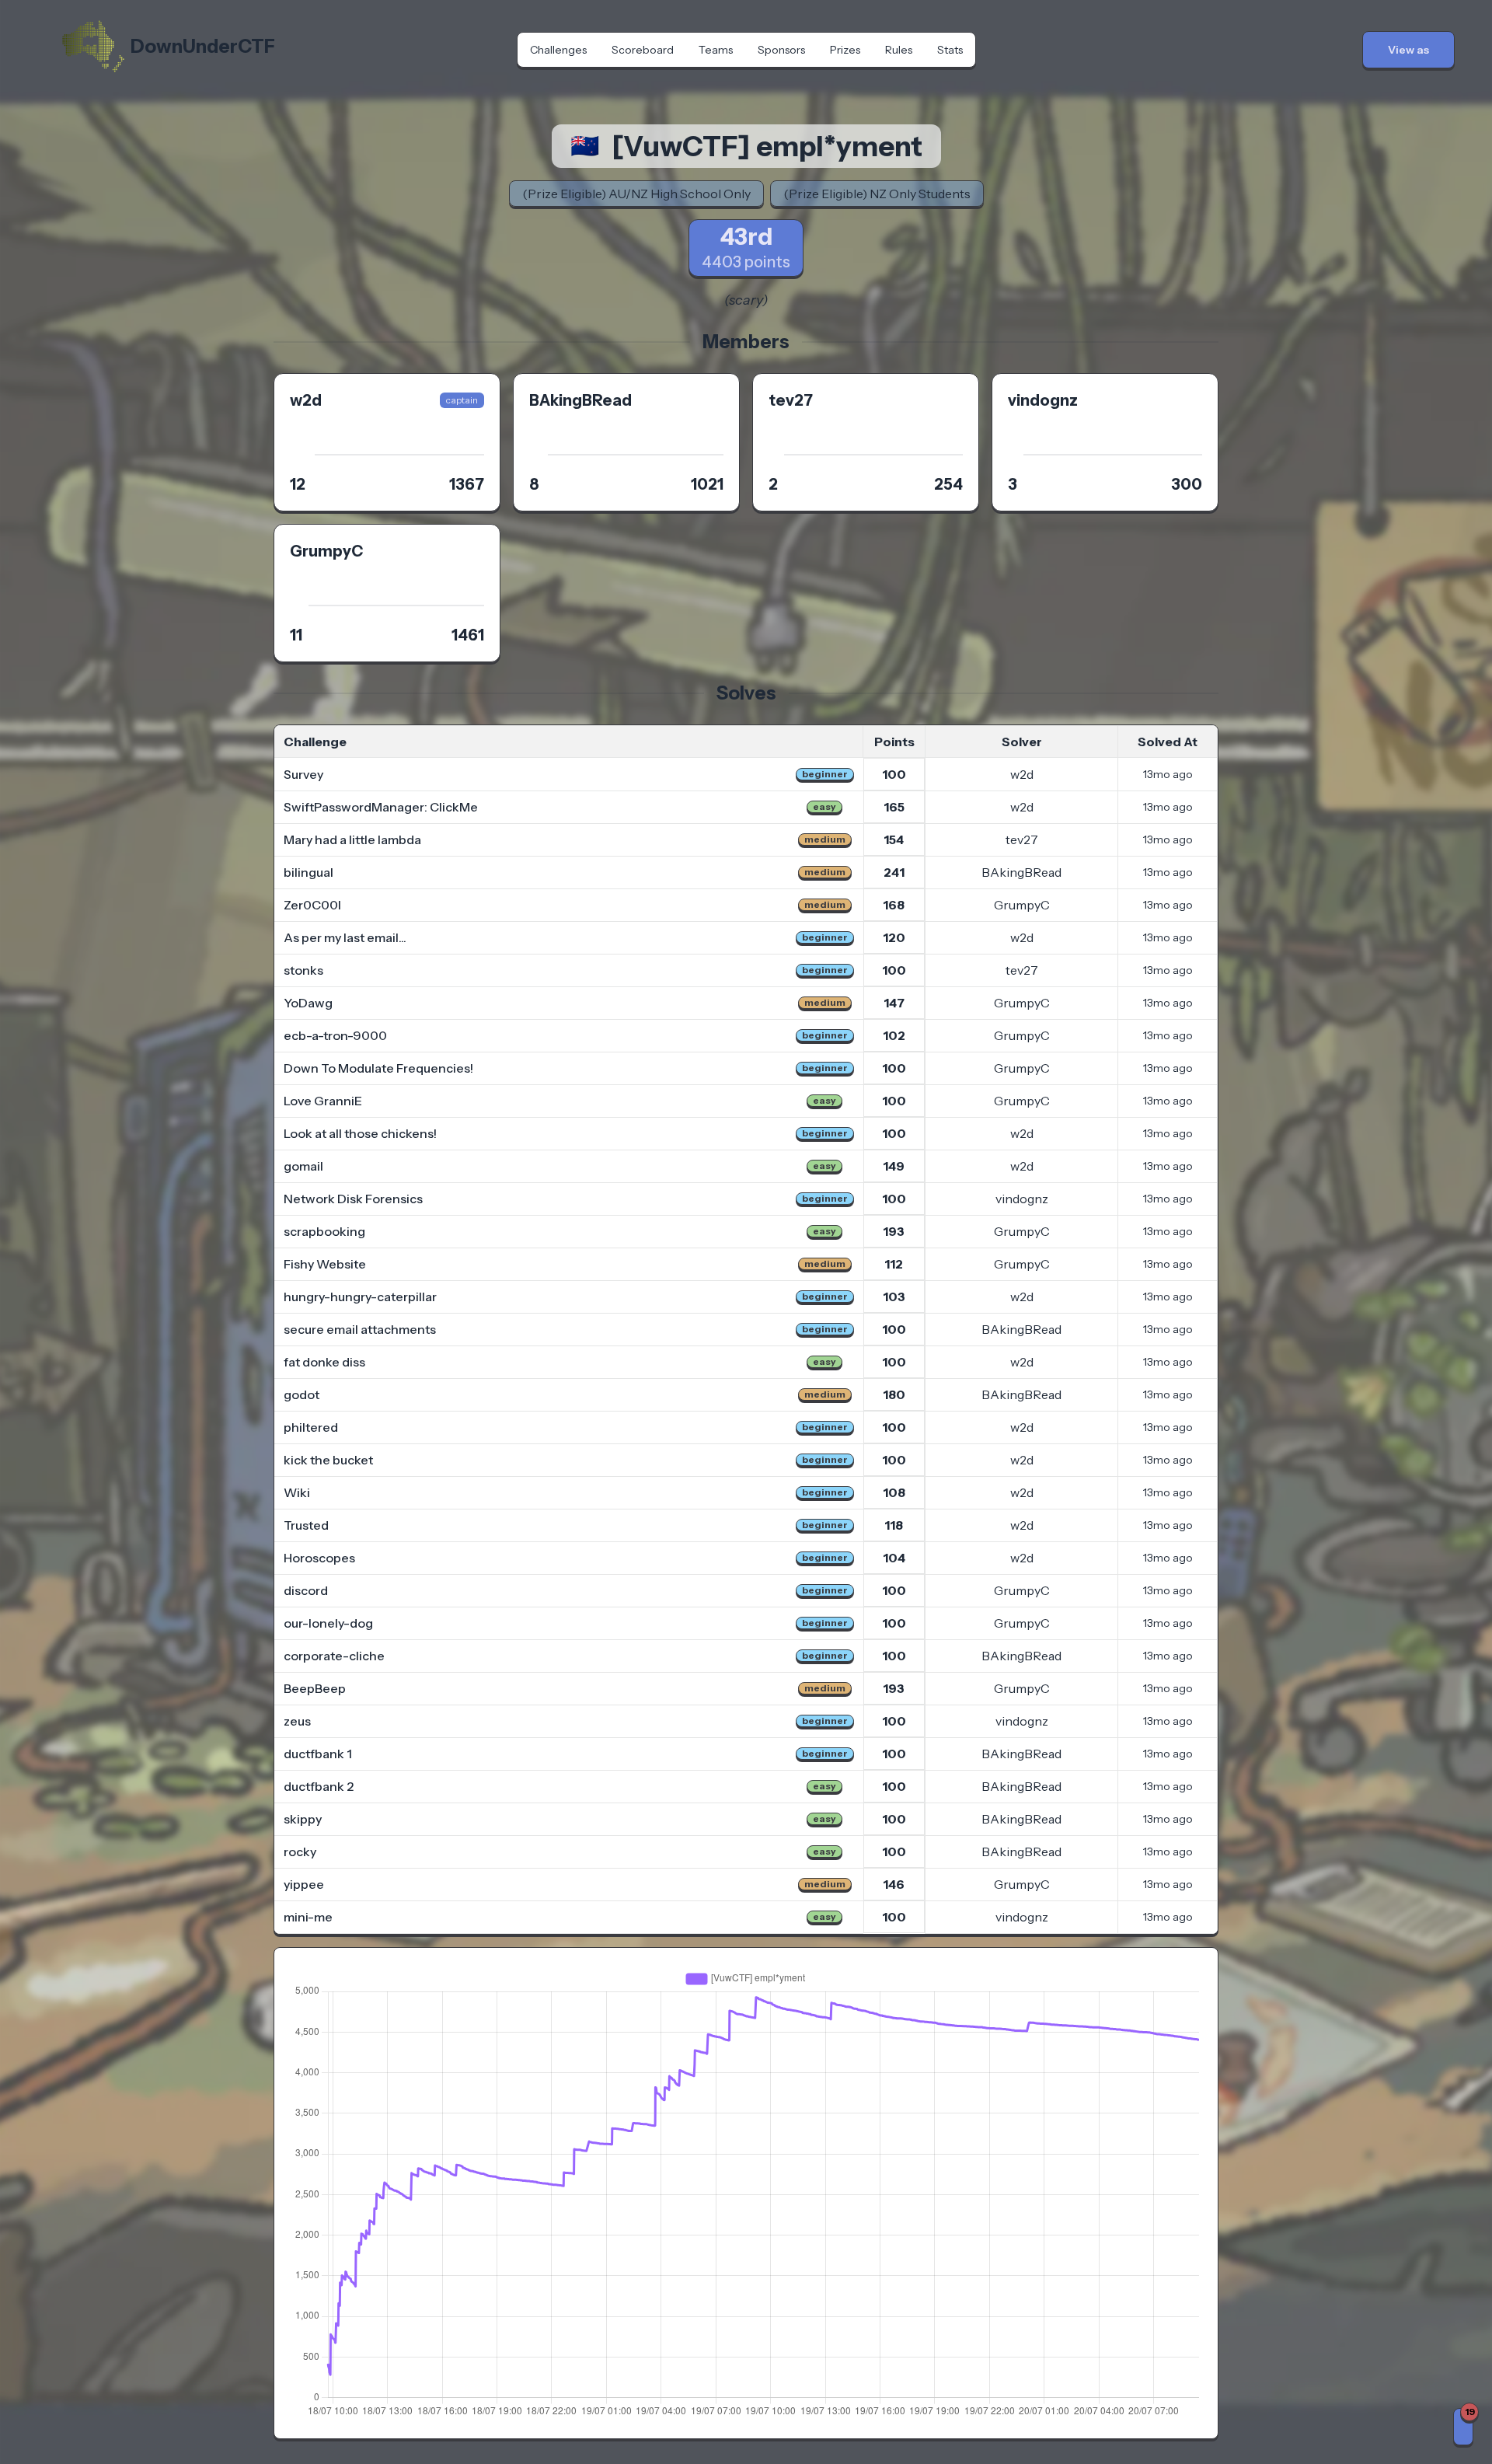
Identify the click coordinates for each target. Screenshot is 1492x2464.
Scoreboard (643, 50)
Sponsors (781, 50)
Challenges (558, 50)
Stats (950, 50)
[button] (1408, 50)
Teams (716, 50)
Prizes (845, 50)
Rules (899, 50)
